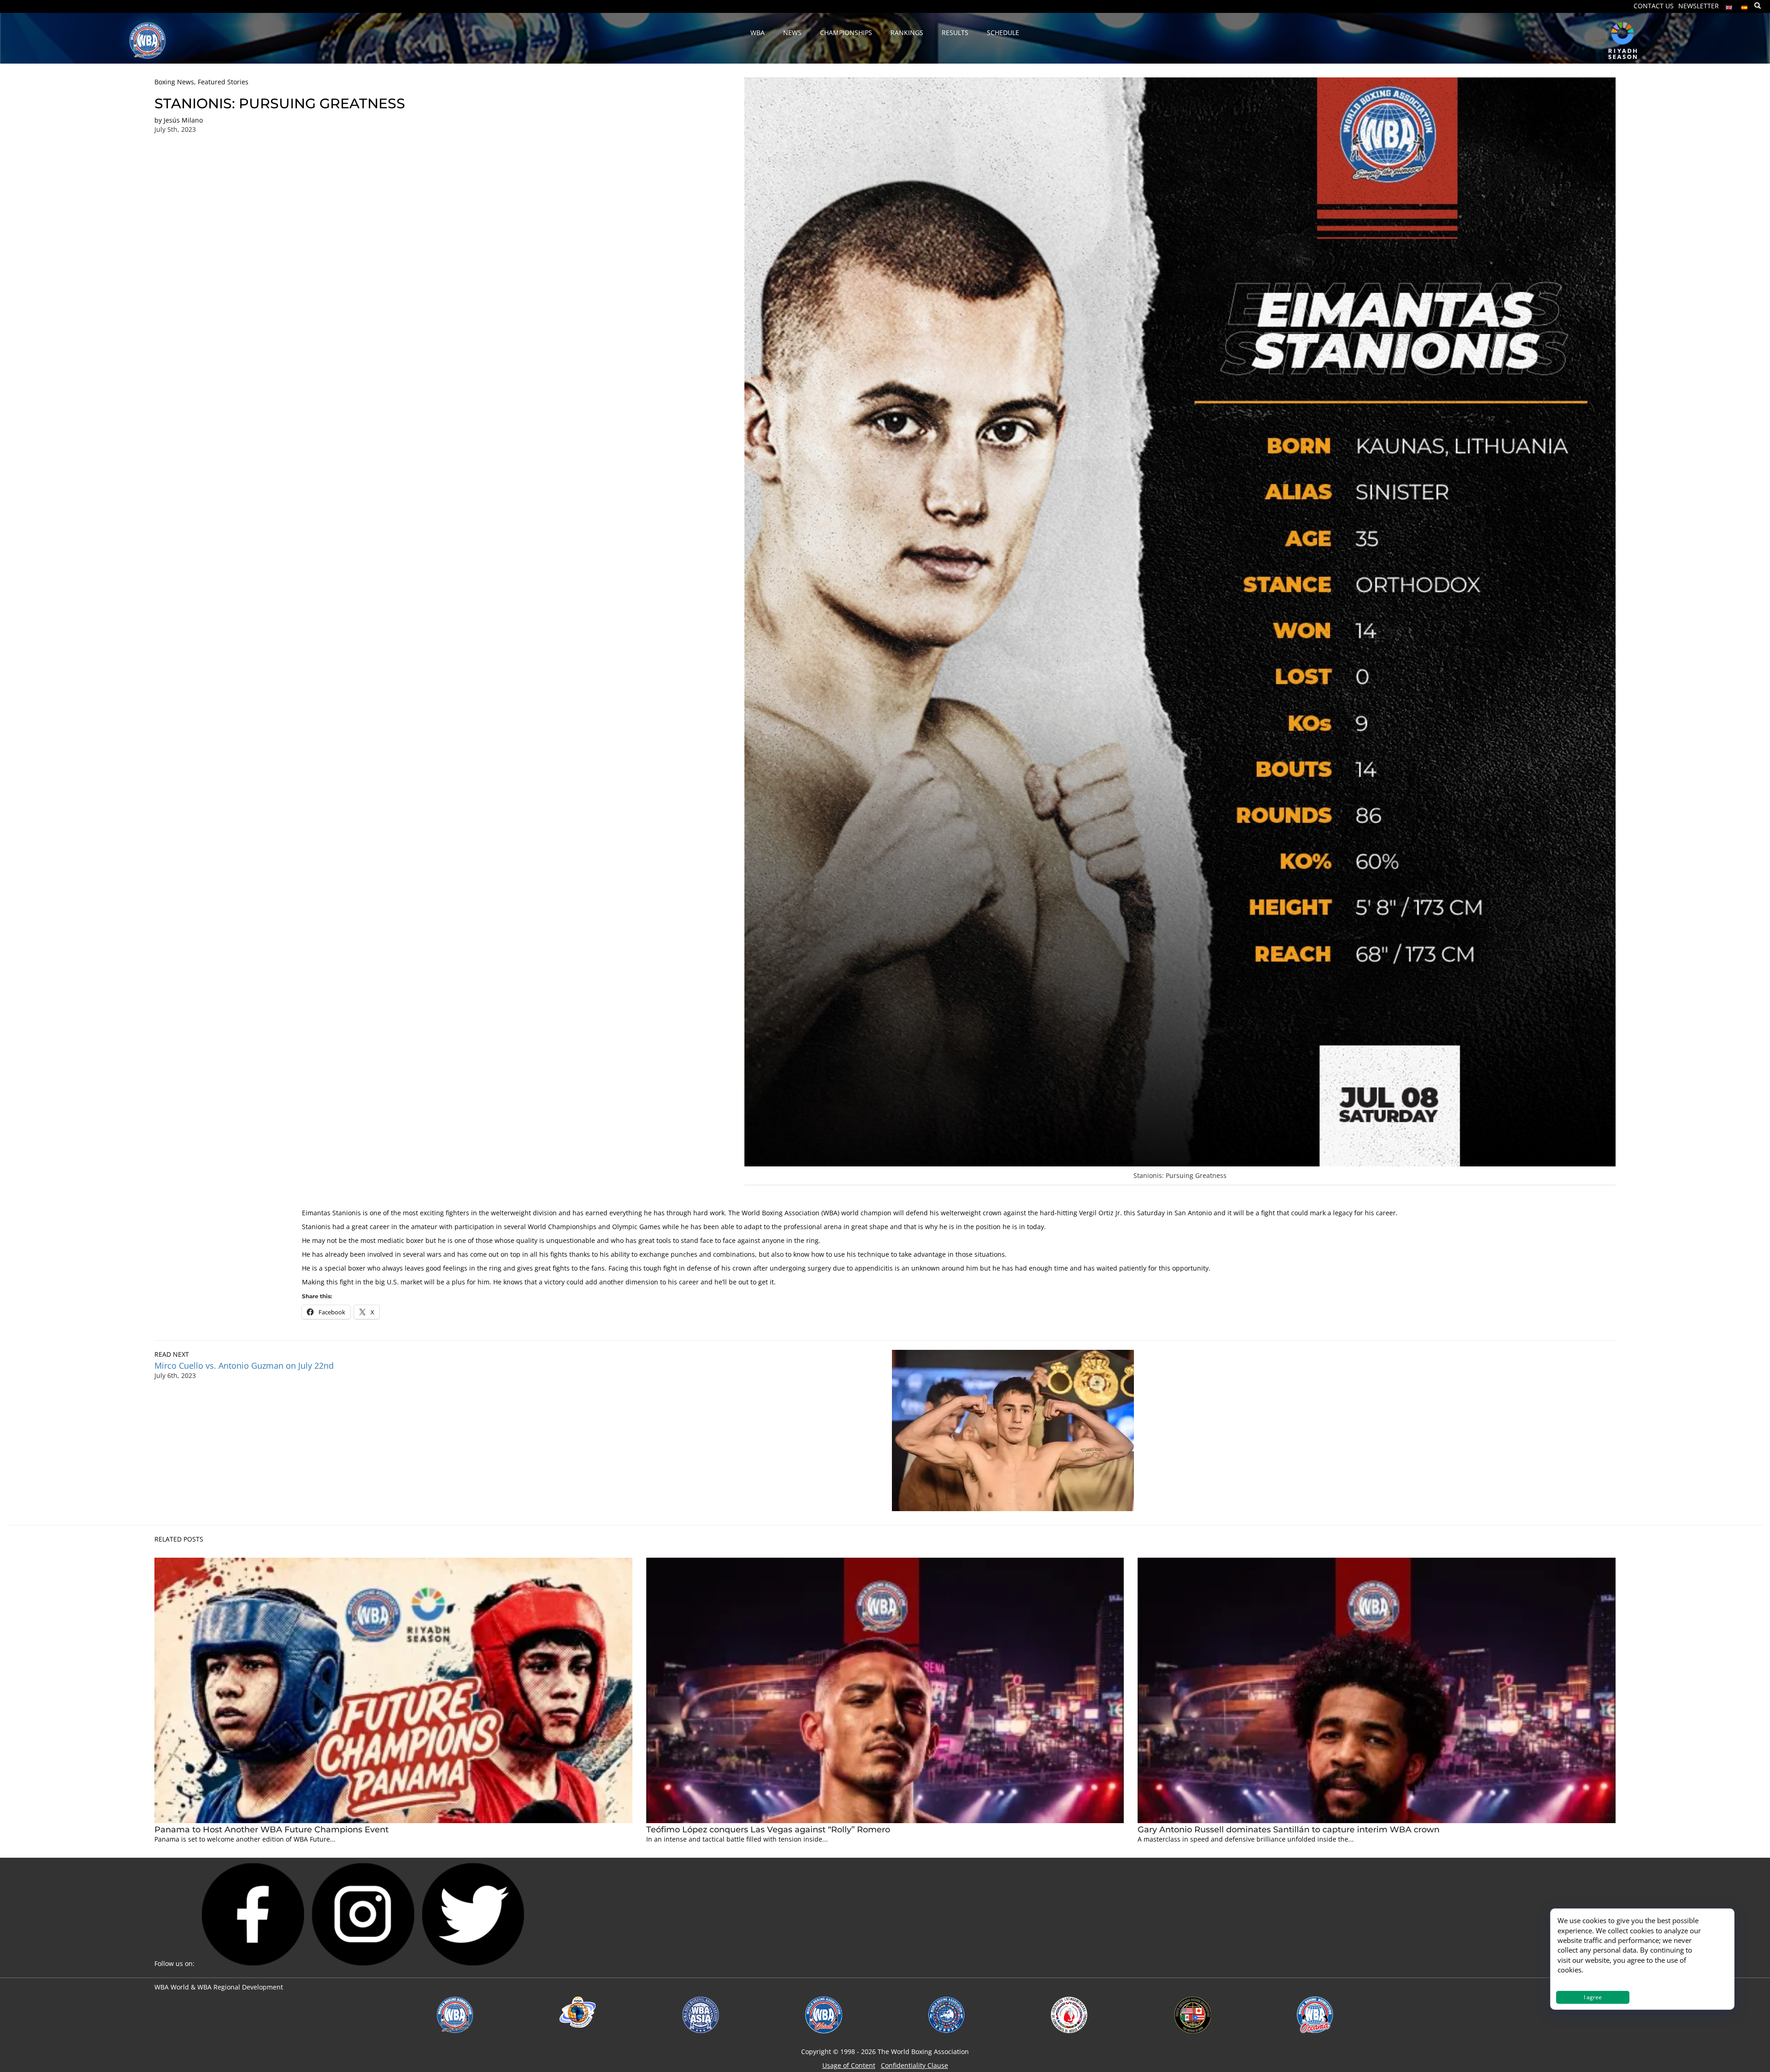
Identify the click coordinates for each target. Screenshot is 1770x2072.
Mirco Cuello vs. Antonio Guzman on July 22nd (246, 1366)
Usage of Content (849, 2065)
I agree (1593, 1997)
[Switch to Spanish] (1745, 5)
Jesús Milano (183, 120)
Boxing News (174, 82)
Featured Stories (223, 82)
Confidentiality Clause (914, 2065)
